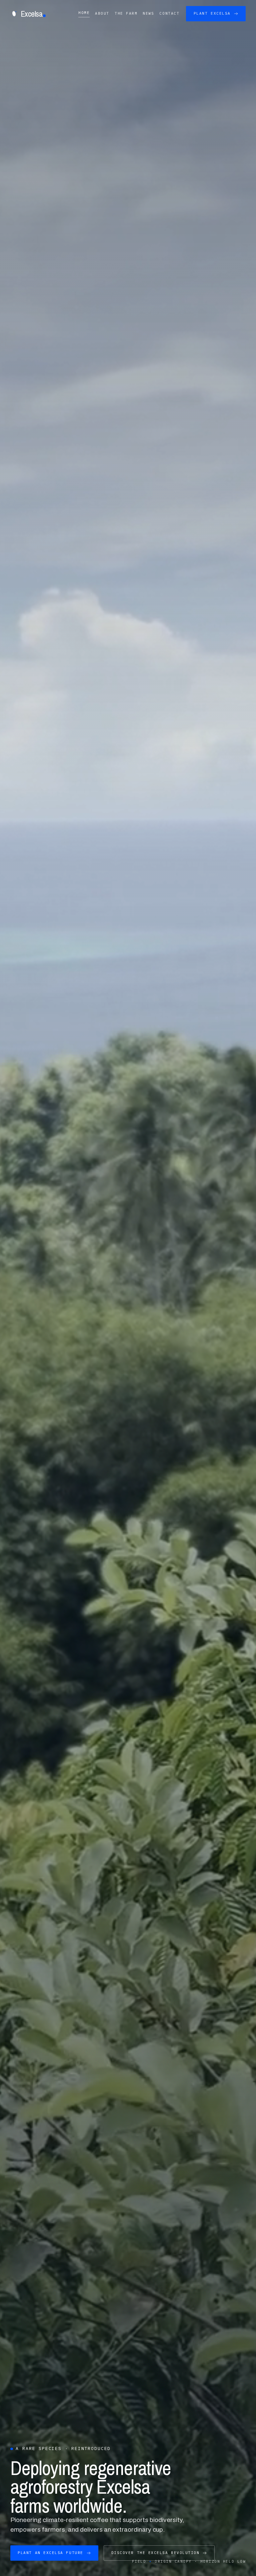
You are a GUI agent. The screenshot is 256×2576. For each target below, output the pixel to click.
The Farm (126, 13)
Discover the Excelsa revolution (155, 2553)
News (148, 13)
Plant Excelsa (212, 13)
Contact (169, 13)
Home (84, 13)
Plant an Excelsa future (50, 2553)
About (102, 13)
